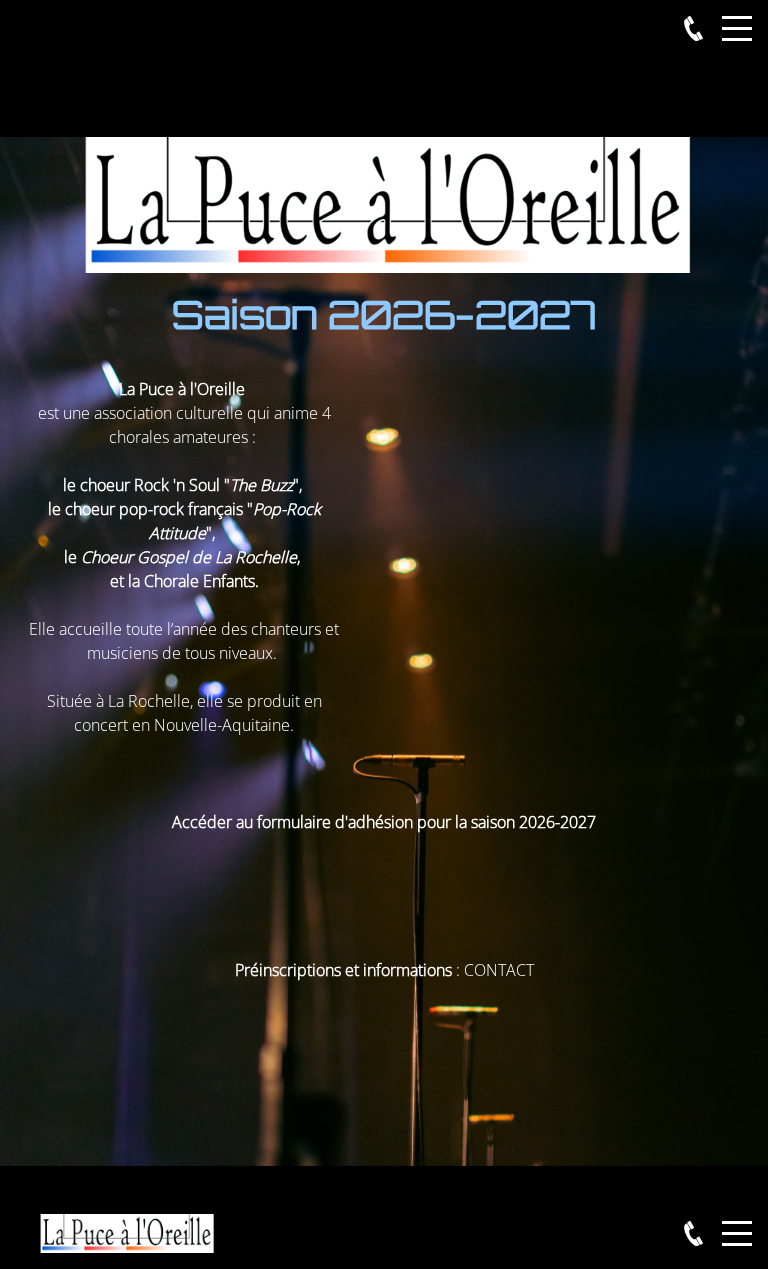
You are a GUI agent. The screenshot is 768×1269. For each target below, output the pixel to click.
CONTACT (499, 970)
